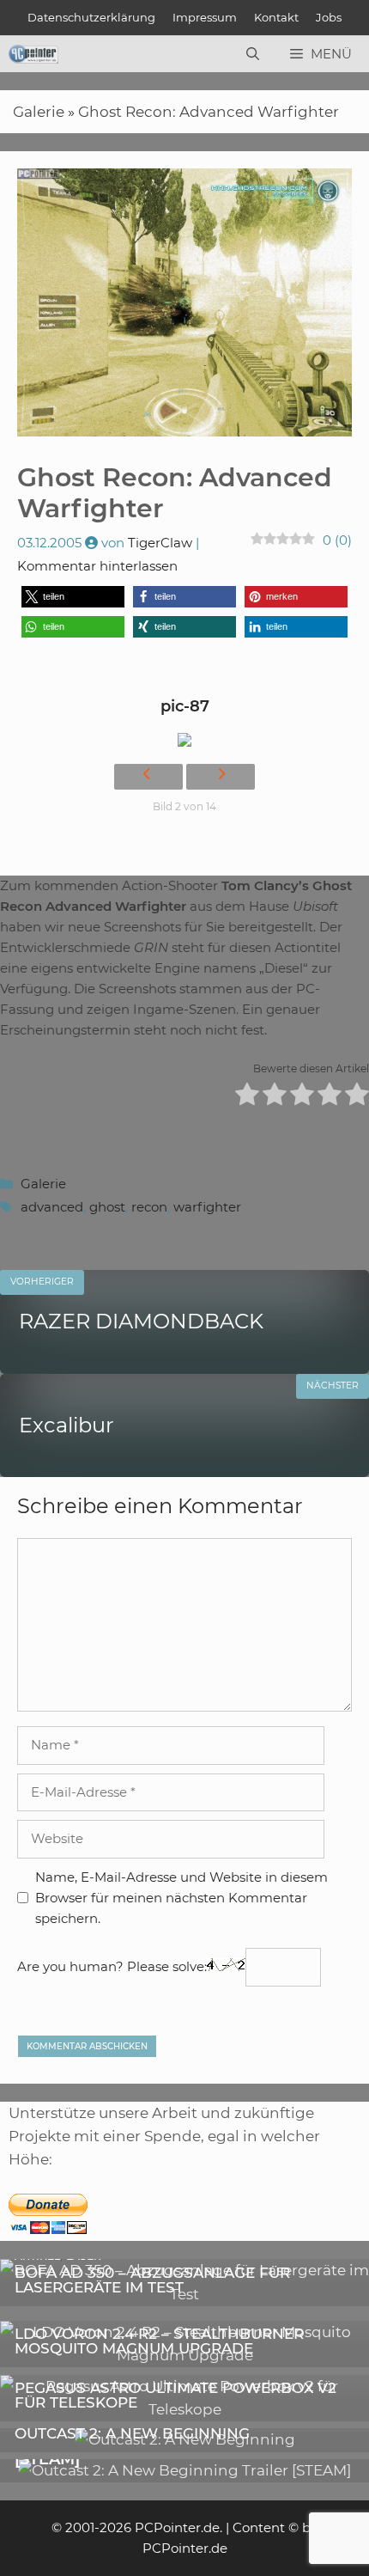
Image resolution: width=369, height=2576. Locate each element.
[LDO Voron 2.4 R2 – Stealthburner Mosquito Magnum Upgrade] (184, 2355)
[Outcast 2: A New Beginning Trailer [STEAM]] (184, 2470)
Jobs (329, 17)
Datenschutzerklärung (91, 17)
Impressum (205, 17)
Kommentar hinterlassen (97, 566)
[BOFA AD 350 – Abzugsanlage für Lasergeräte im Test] (184, 2294)
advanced (52, 1207)
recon (149, 1207)
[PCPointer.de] (33, 54)
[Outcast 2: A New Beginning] (185, 2439)
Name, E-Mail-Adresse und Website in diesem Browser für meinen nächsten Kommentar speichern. (181, 1898)
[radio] (247, 1097)
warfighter (207, 1207)
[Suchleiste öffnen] (253, 54)
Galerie (39, 112)
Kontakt (276, 17)
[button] (73, 597)
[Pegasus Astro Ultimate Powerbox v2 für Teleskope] (184, 2409)
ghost (107, 1207)
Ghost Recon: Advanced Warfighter (209, 112)
